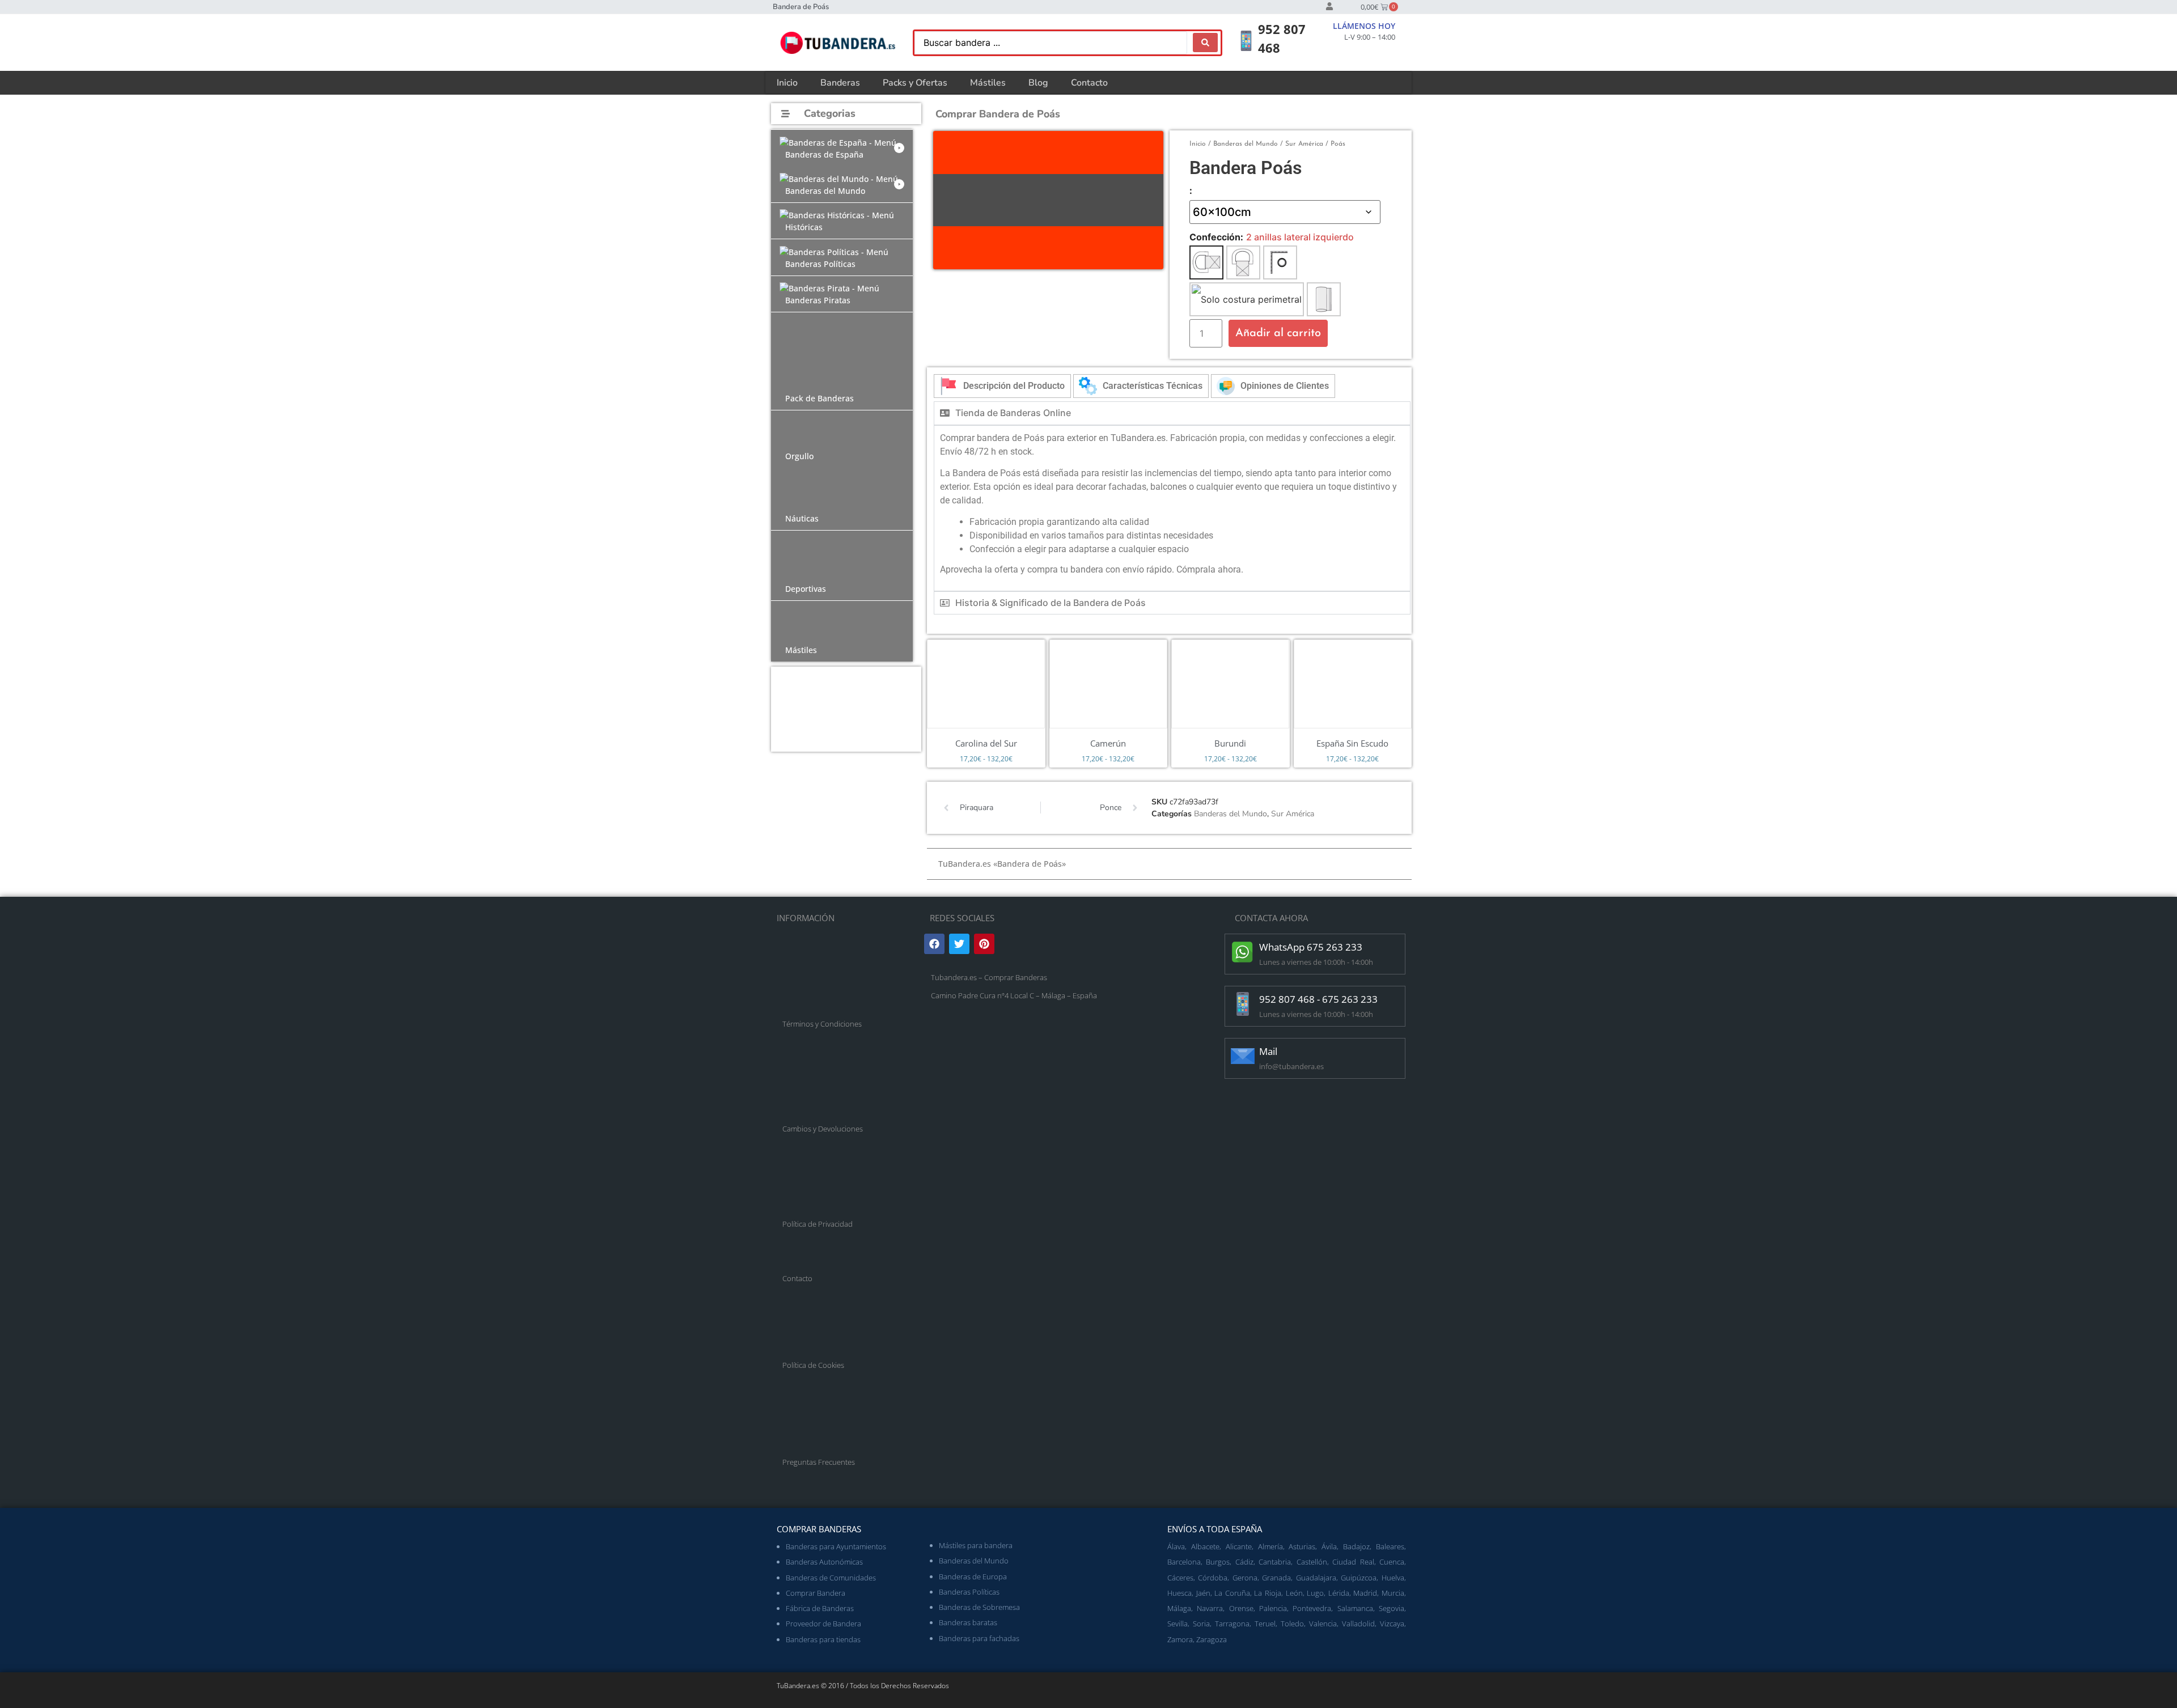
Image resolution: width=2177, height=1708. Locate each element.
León (1294, 1593)
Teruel (1265, 1624)
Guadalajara (1316, 1578)
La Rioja (1268, 1593)
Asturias (1302, 1546)
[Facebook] (934, 944)
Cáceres (1180, 1578)
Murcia (1393, 1593)
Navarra (1210, 1608)
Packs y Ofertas (915, 83)
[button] (842, 148)
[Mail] (1243, 1056)
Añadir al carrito (1278, 333)
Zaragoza (1212, 1639)
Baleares (1390, 1546)
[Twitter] (959, 944)
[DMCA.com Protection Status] (1015, 1108)
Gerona (1245, 1578)
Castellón (1312, 1562)
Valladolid (1358, 1624)
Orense (1241, 1608)
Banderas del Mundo (1246, 144)
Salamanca (1355, 1608)
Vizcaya (1392, 1624)
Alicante (1239, 1546)
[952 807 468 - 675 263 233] (1243, 1004)
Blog (1038, 83)
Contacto (1089, 83)
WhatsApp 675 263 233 (1311, 947)
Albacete (1205, 1546)
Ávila (1329, 1546)
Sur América (1304, 144)
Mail (1268, 1051)
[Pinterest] (984, 944)
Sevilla (1178, 1624)
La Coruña (1232, 1593)
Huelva (1393, 1578)
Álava (1176, 1546)
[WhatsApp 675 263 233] (1243, 952)
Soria (1201, 1624)
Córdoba (1213, 1578)
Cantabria (1275, 1562)
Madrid (1365, 1593)
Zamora (1180, 1639)
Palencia (1273, 1608)
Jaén (1203, 1593)
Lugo (1315, 1593)
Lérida (1339, 1593)
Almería (1270, 1546)
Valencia (1323, 1624)
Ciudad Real (1353, 1562)
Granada (1276, 1578)
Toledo (1292, 1624)
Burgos (1218, 1562)
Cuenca (1392, 1562)
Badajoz (1356, 1546)
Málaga (1179, 1608)
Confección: (1216, 237)
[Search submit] (1205, 43)
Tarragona (1232, 1624)
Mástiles (988, 83)
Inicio (787, 83)
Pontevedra (1312, 1608)
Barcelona (1184, 1562)
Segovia (1392, 1608)
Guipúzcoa (1359, 1578)
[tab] (1002, 386)
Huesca (1179, 1593)
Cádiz (1244, 1562)
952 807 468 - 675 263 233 (1318, 999)
